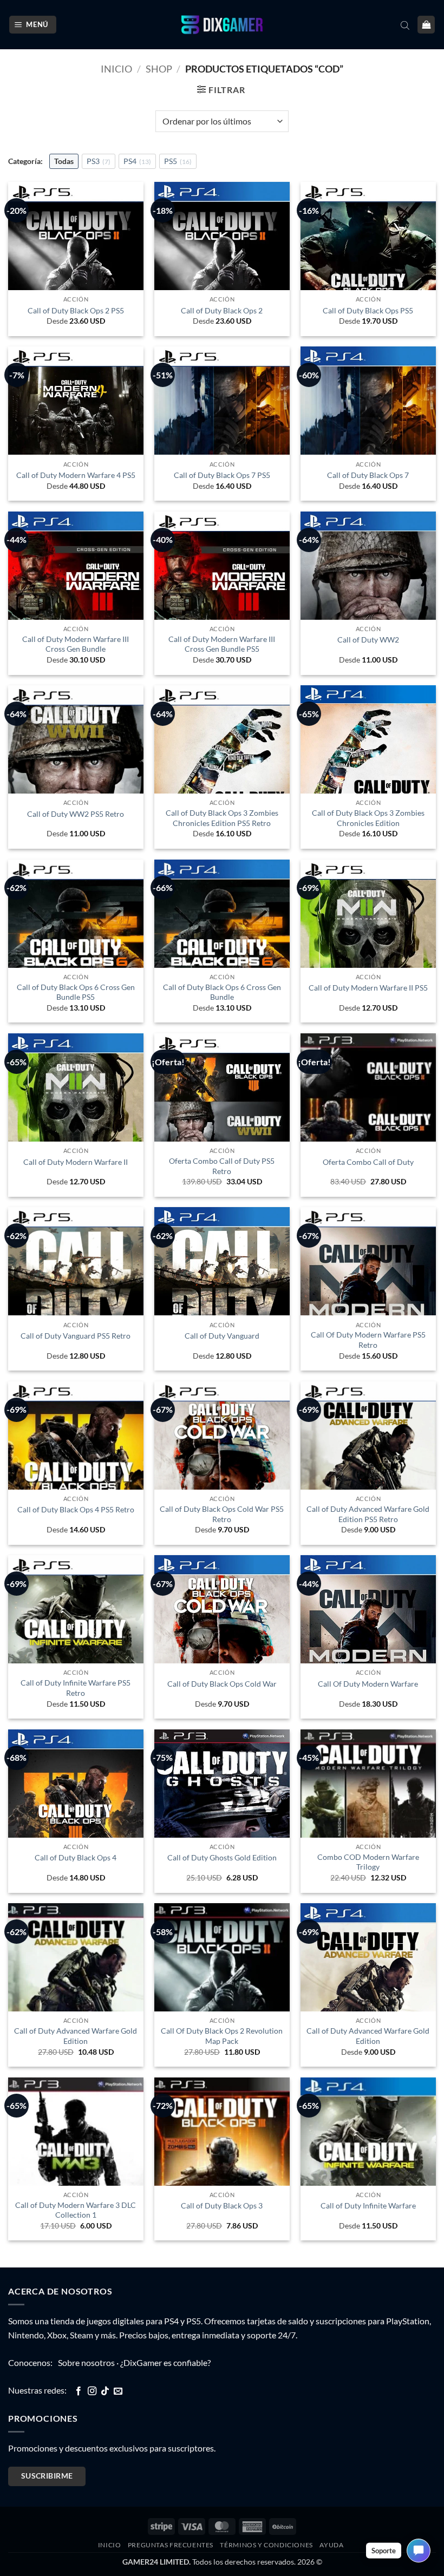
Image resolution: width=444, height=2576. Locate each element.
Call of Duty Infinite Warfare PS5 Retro (76, 1688)
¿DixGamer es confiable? (165, 2362)
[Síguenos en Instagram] (92, 2391)
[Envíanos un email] (118, 2391)
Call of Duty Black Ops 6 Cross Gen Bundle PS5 (76, 992)
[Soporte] (419, 2551)
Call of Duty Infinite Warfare (368, 2205)
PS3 (99, 161)
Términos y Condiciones (266, 2545)
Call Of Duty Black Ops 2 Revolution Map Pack (222, 2036)
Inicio (116, 69)
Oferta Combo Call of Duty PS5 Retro (222, 1166)
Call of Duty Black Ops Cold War (222, 1684)
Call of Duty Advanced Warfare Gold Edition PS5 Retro (368, 1514)
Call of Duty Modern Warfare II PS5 (368, 988)
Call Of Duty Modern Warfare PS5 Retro (368, 1340)
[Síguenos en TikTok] (105, 2391)
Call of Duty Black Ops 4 (76, 1857)
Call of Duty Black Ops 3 (222, 2205)
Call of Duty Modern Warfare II (76, 1162)
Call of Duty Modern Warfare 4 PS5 (76, 475)
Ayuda (331, 2545)
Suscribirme (47, 2476)
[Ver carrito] (426, 25)
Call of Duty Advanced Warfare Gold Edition (76, 2036)
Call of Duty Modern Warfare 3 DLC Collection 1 (76, 2210)
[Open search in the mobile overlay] (405, 25)
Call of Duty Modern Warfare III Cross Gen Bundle (76, 644)
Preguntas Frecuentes (171, 2545)
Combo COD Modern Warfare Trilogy (368, 1862)
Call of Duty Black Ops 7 (368, 475)
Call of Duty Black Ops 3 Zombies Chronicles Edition (368, 818)
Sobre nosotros (86, 2362)
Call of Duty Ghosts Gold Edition (222, 1857)
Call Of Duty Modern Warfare (368, 1684)
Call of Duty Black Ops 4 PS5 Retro (76, 1509)
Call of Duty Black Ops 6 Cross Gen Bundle (222, 992)
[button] (33, 25)
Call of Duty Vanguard (222, 1336)
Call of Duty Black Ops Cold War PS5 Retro (222, 1514)
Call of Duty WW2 (368, 640)
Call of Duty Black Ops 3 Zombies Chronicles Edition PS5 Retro (222, 818)
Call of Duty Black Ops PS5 (368, 310)
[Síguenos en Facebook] (79, 2391)
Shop (159, 69)
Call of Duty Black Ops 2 (222, 310)
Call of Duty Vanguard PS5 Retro (76, 1336)
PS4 (137, 161)
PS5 (178, 161)
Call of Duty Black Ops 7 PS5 (222, 475)
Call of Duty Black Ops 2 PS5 (76, 310)
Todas (64, 161)
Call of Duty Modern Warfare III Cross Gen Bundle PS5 (222, 644)
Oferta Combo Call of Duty (368, 1162)
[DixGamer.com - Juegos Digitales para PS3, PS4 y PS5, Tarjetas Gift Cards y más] (222, 25)
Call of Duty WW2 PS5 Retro (76, 814)
